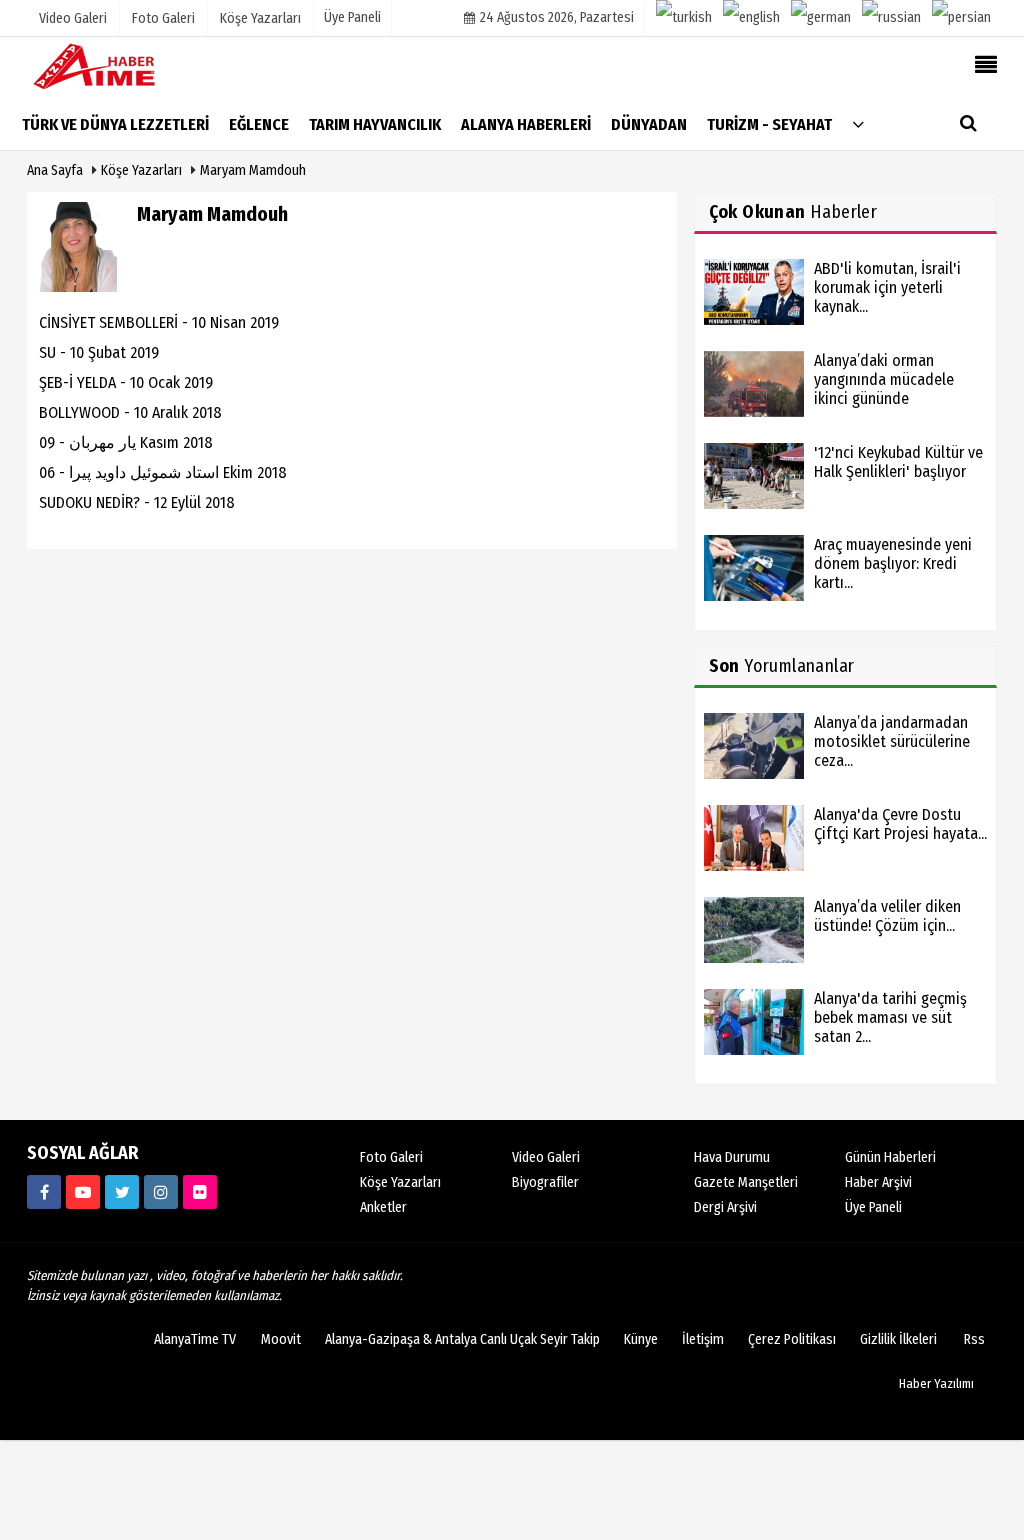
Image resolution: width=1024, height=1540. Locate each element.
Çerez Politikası (792, 1339)
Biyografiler (545, 1182)
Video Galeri (546, 1157)
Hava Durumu (732, 1157)
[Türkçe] (684, 18)
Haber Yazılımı (936, 1383)
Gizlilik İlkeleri (898, 1339)
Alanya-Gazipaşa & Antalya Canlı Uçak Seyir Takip (462, 1339)
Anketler (383, 1207)
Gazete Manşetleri (746, 1182)
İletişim (703, 1339)
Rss (974, 1339)
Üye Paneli (352, 17)
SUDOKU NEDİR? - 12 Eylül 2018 (137, 502)
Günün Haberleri (890, 1157)
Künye (641, 1339)
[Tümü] (858, 123)
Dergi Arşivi (725, 1207)
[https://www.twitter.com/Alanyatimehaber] (122, 1192)
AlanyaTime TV (195, 1339)
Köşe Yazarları (141, 170)
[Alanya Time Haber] (127, 65)
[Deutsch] (821, 18)
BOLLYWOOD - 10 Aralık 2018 (130, 412)
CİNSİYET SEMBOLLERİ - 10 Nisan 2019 (159, 322)
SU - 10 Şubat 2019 (99, 352)
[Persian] (961, 18)
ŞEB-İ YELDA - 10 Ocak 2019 (126, 382)
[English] (751, 18)
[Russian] (891, 18)
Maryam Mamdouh (253, 170)
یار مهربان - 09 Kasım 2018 (126, 442)
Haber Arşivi (878, 1182)
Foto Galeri (391, 1157)
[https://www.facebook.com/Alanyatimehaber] (44, 1192)
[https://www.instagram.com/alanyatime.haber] (161, 1192)
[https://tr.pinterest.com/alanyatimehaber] (200, 1192)
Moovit (281, 1339)
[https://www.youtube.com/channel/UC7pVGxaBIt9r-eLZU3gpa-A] (83, 1192)
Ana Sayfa (55, 170)
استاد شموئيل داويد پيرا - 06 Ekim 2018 (163, 472)
